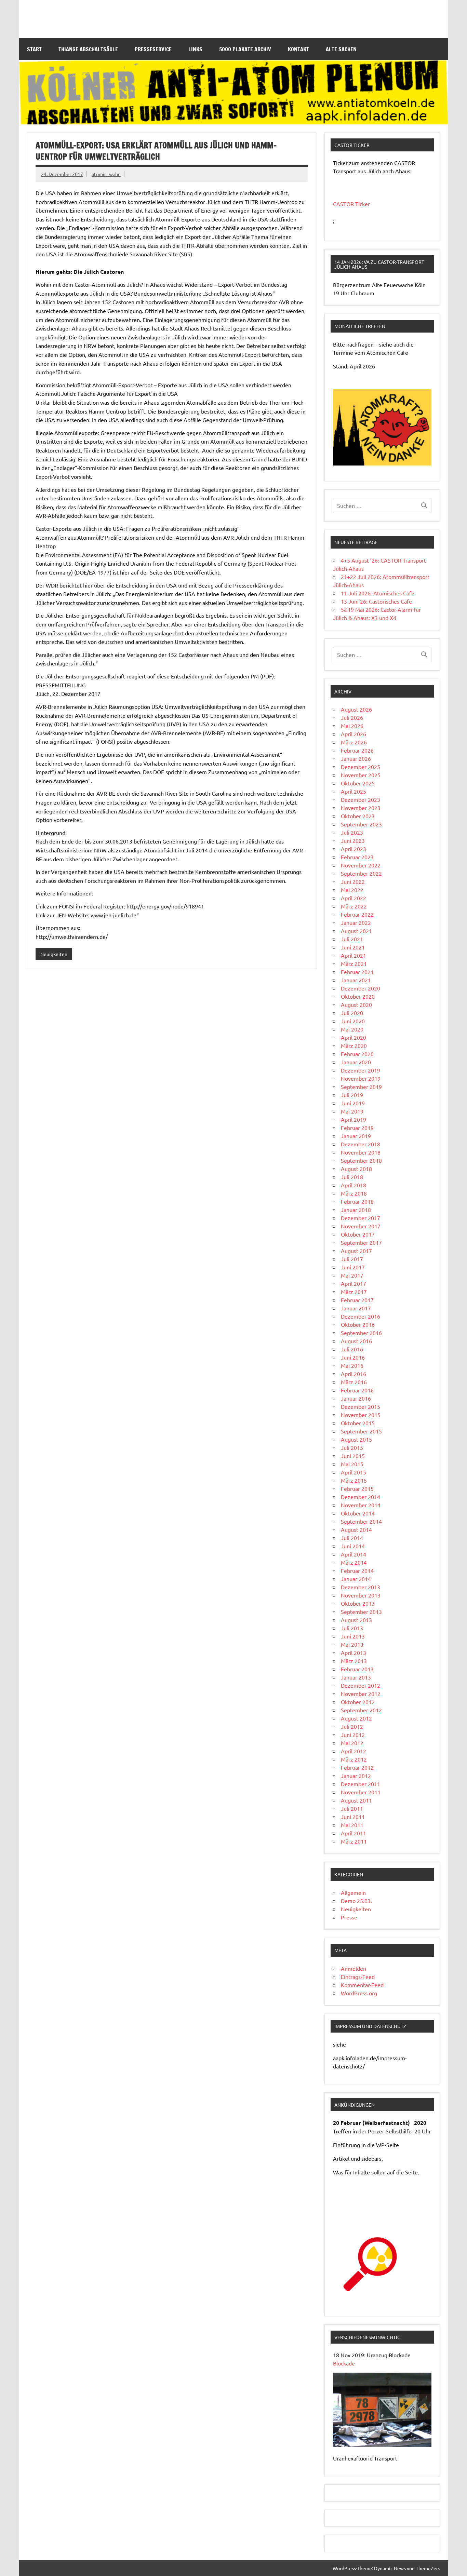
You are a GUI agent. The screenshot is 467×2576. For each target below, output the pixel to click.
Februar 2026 (357, 750)
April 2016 (353, 1374)
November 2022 (361, 865)
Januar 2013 (356, 1677)
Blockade (344, 2363)
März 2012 (354, 1759)
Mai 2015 (352, 1464)
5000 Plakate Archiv (245, 49)
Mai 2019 (352, 1111)
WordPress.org (359, 1993)
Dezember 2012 (361, 1685)
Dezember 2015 (361, 1406)
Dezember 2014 (361, 1497)
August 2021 (356, 931)
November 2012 (361, 1694)
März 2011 (354, 1841)
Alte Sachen (341, 49)
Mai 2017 (352, 1275)
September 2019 (361, 1087)
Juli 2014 (352, 1538)
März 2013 (354, 1661)
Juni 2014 (353, 1546)
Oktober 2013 (358, 1603)
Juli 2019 (352, 1095)
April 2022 (353, 898)
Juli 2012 (352, 1726)
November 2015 (361, 1415)
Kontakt (298, 49)
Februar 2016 (357, 1390)
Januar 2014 (356, 1579)
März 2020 (354, 1046)
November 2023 (361, 808)
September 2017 (361, 1242)
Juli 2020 (352, 1013)
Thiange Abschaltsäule (88, 49)
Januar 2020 (356, 1062)
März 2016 (354, 1382)
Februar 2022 (357, 914)
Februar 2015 (357, 1488)
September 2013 (361, 1611)
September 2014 (361, 1521)
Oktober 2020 (358, 996)
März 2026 (354, 742)
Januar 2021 (356, 980)
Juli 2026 (352, 717)
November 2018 (361, 1152)
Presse (349, 1917)
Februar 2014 (357, 1570)
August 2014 (356, 1529)
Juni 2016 (353, 1357)
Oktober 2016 (358, 1324)
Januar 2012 (356, 1776)
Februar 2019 (357, 1128)
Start (34, 49)
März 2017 (354, 1292)
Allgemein (353, 1892)
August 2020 (356, 1004)
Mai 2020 (352, 1029)
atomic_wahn (106, 174)
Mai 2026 (352, 726)
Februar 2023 (357, 857)
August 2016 (356, 1341)
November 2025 (361, 775)
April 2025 (353, 791)
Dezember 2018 (361, 1144)
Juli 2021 (352, 939)
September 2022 (361, 873)
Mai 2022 (352, 890)
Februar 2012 (357, 1767)
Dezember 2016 (361, 1316)
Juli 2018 (352, 1177)
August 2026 (356, 709)
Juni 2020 (353, 1021)
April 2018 (353, 1185)
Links (195, 49)
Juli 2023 (352, 832)
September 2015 (361, 1431)
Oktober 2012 (358, 1702)
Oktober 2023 (358, 816)
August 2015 (356, 1439)
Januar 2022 (356, 922)
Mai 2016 (352, 1365)
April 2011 (353, 1833)
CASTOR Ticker (351, 204)
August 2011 (356, 1800)
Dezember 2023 (361, 799)
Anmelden (353, 1968)
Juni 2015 (353, 1456)
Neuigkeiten (54, 954)
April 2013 (353, 1653)
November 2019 (361, 1078)
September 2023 (361, 824)
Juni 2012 (353, 1735)
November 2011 (361, 1792)
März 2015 (354, 1480)
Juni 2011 (353, 1817)
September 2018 (361, 1160)
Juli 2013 (352, 1628)
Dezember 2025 (361, 767)
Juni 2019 (353, 1103)
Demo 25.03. (356, 1901)
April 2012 (353, 1751)
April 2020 (353, 1037)
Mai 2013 (352, 1644)
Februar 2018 (357, 1201)
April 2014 (353, 1554)
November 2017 (361, 1226)
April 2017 (353, 1283)
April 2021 (353, 955)
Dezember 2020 (361, 988)
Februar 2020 (357, 1054)
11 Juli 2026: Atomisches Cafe (378, 593)
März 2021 (354, 963)
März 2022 (354, 906)
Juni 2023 (353, 840)
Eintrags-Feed (358, 1977)
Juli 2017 (352, 1259)
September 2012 (361, 1710)
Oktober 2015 (358, 1423)
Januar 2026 (356, 758)
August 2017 (356, 1251)
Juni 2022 (353, 881)
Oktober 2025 (358, 783)
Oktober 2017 (358, 1234)
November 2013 (361, 1595)
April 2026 (353, 734)
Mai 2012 (352, 1743)
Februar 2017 (357, 1300)
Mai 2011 (352, 1825)
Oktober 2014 (358, 1513)
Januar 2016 (356, 1398)
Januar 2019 (356, 1136)
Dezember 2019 (361, 1070)
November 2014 (361, 1505)
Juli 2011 (352, 1808)
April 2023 (353, 849)
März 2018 (354, 1193)
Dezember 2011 (361, 1784)
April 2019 (353, 1119)
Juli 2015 (352, 1447)
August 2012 (356, 1718)
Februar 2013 (357, 1669)
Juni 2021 (353, 947)
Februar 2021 (357, 972)
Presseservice (153, 49)
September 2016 (361, 1333)
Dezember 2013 (361, 1587)
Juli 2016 (352, 1349)
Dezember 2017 (361, 1218)
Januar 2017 (356, 1308)
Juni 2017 (353, 1267)
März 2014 (354, 1562)
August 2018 (356, 1169)
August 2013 (356, 1620)
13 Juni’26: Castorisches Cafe (376, 601)
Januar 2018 (356, 1210)
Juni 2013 (353, 1636)
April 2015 (353, 1472)
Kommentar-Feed (362, 1985)
